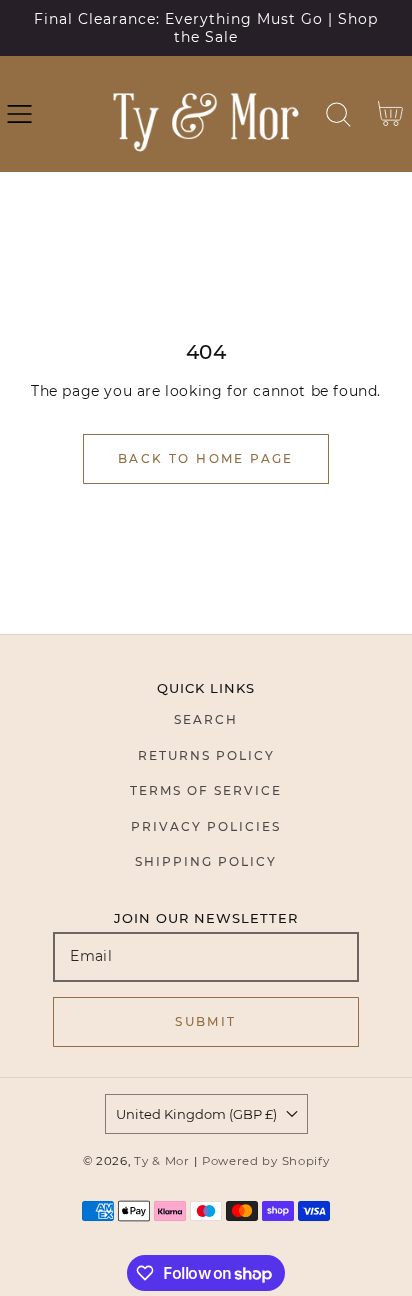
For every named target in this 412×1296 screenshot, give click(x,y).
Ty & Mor (162, 1161)
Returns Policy (206, 755)
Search (206, 719)
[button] (19, 114)
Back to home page (206, 458)
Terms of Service (206, 790)
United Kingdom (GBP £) (196, 1114)
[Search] (338, 114)
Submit (205, 1021)
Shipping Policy (206, 861)
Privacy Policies (206, 826)
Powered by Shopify (266, 1161)
